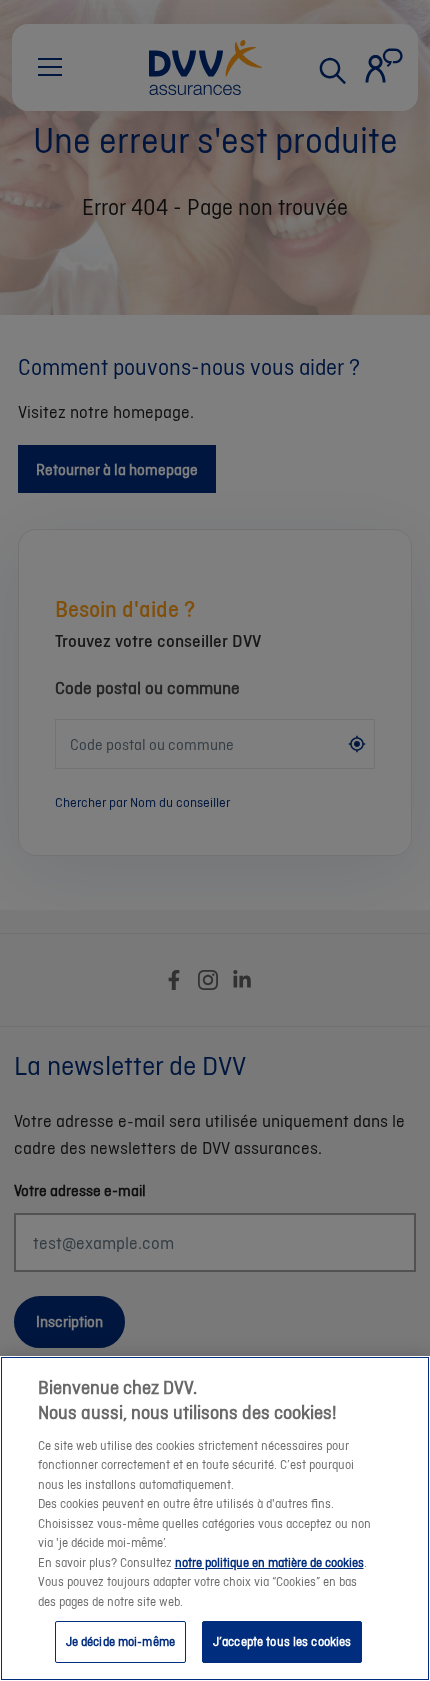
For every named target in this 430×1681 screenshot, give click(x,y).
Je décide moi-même (120, 1641)
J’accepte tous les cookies (282, 1641)
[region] (215, 1518)
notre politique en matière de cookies (269, 1562)
